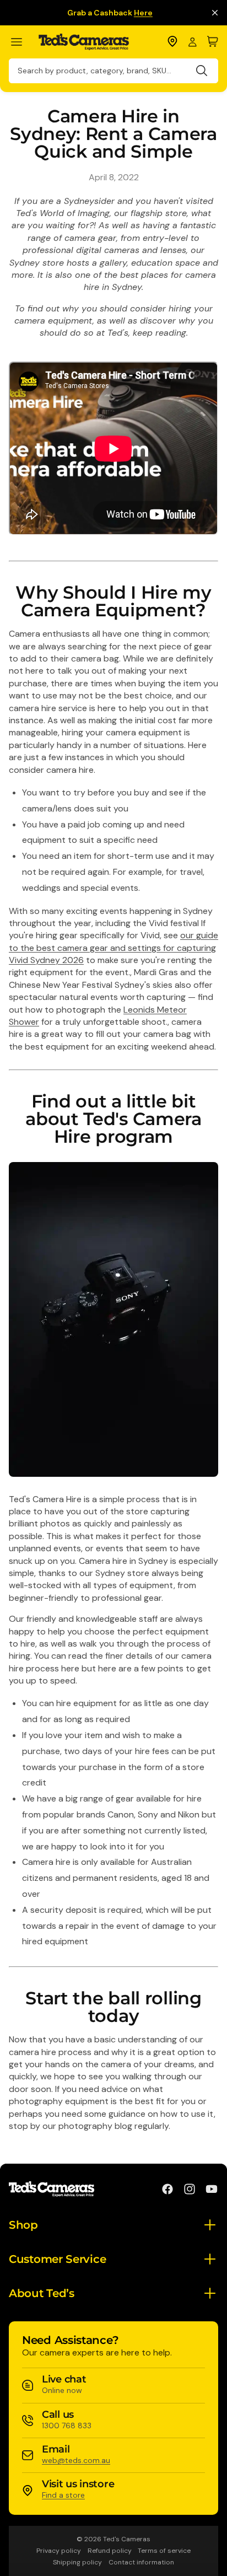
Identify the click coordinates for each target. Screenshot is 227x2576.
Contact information (141, 2562)
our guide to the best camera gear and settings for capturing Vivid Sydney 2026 (113, 948)
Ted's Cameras (127, 2539)
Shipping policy (77, 2562)
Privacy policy (59, 2551)
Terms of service (164, 2551)
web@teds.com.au (76, 2460)
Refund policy (110, 2551)
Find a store (63, 2495)
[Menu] (21, 42)
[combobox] (113, 71)
